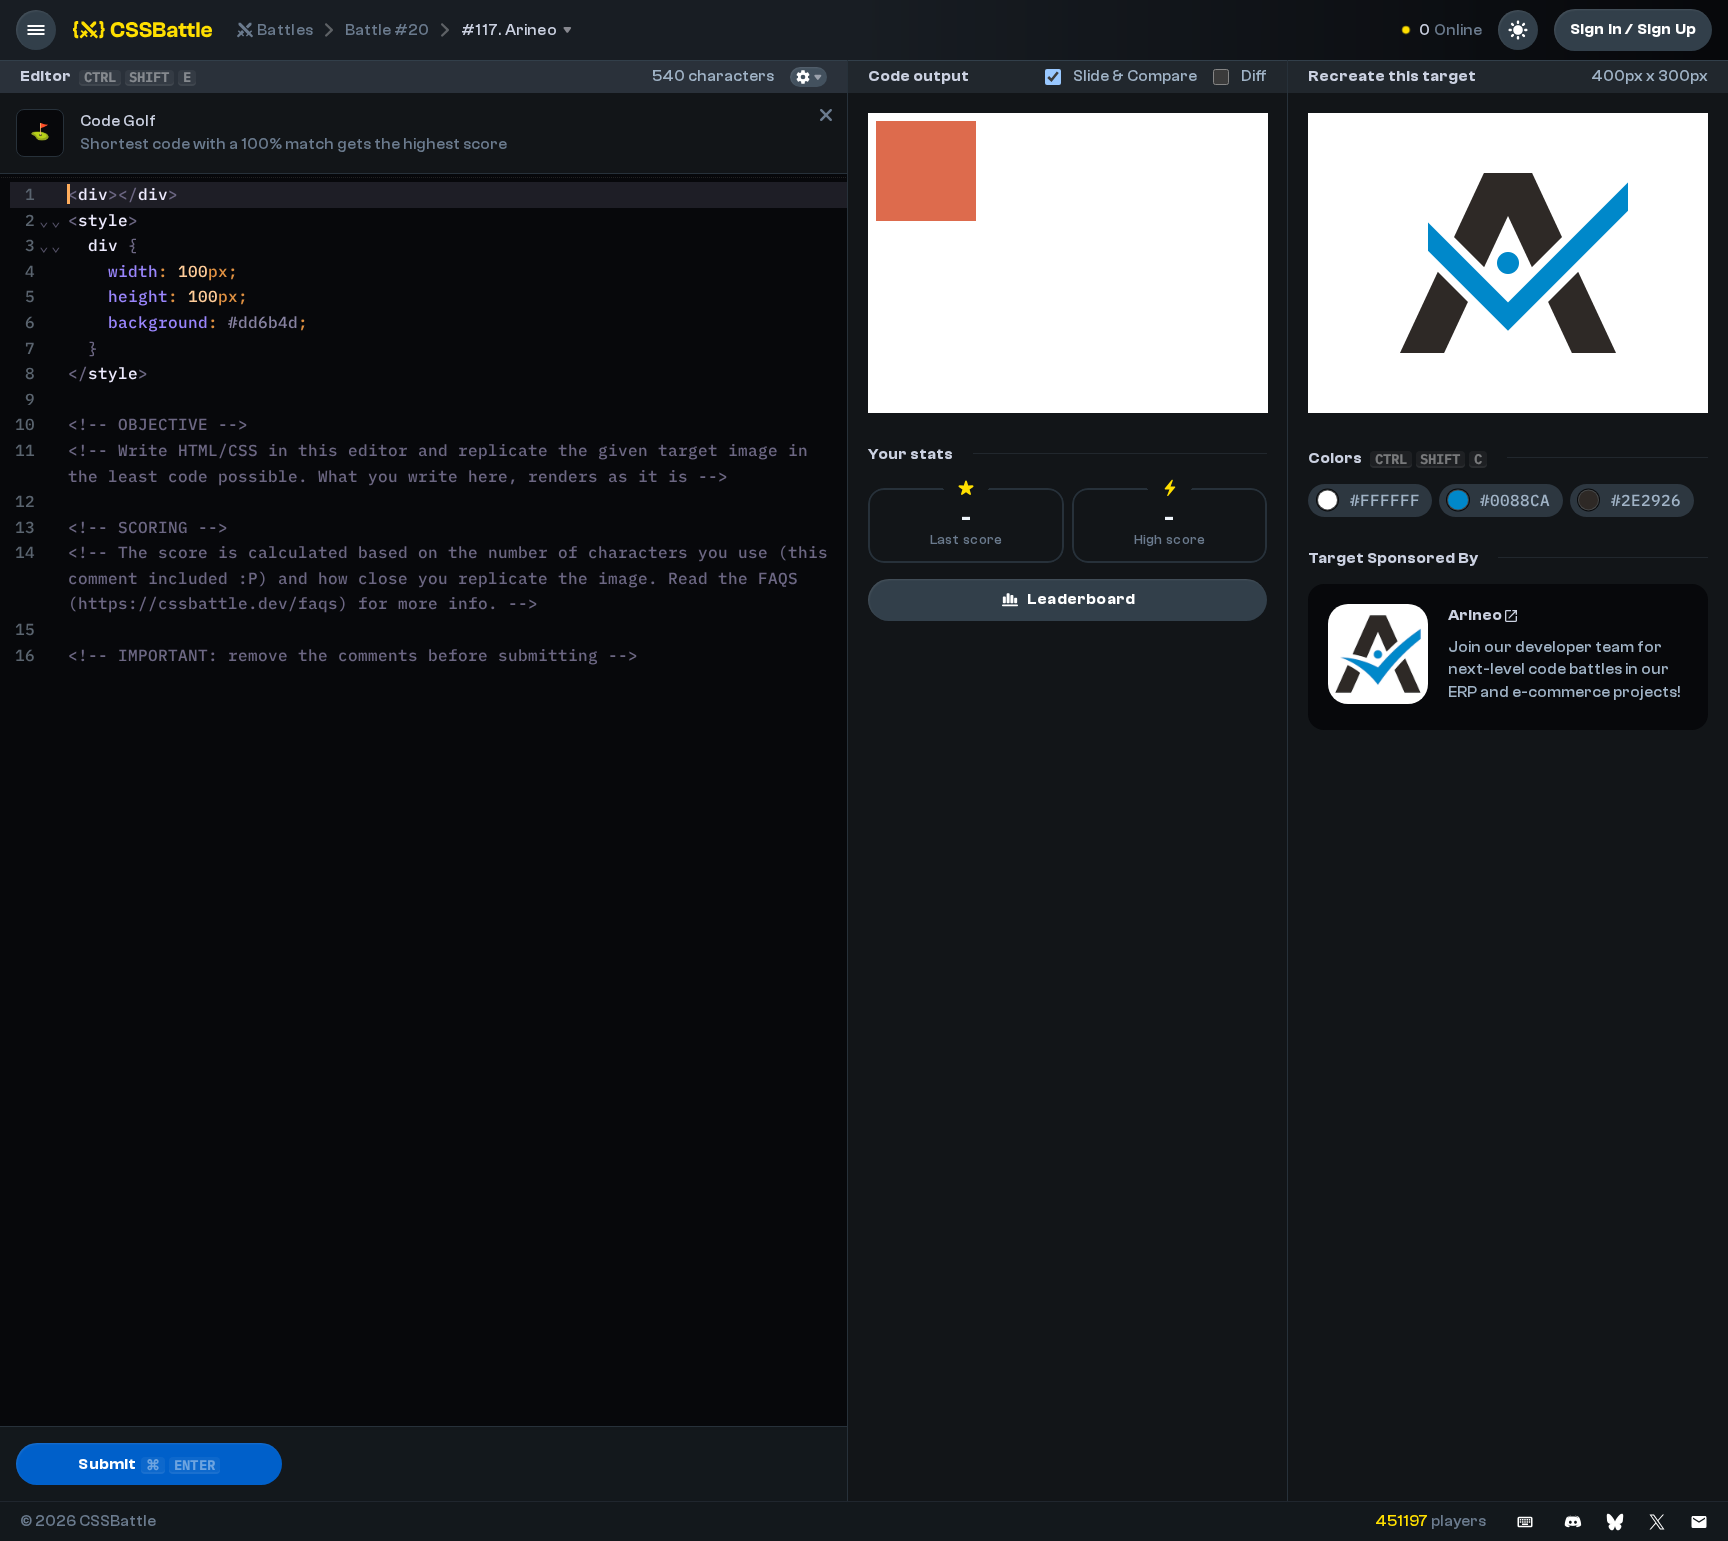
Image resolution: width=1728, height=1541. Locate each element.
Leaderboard (1081, 599)
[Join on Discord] (1573, 1521)
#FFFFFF (1385, 500)
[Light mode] (1518, 30)
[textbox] (454, 802)
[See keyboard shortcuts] (1525, 1521)
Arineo (1475, 615)
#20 (387, 30)
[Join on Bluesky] (1615, 1521)
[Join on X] (1657, 1521)
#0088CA (1515, 500)
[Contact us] (1699, 1521)
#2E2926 (1646, 500)
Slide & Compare (1135, 76)
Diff (1254, 76)
